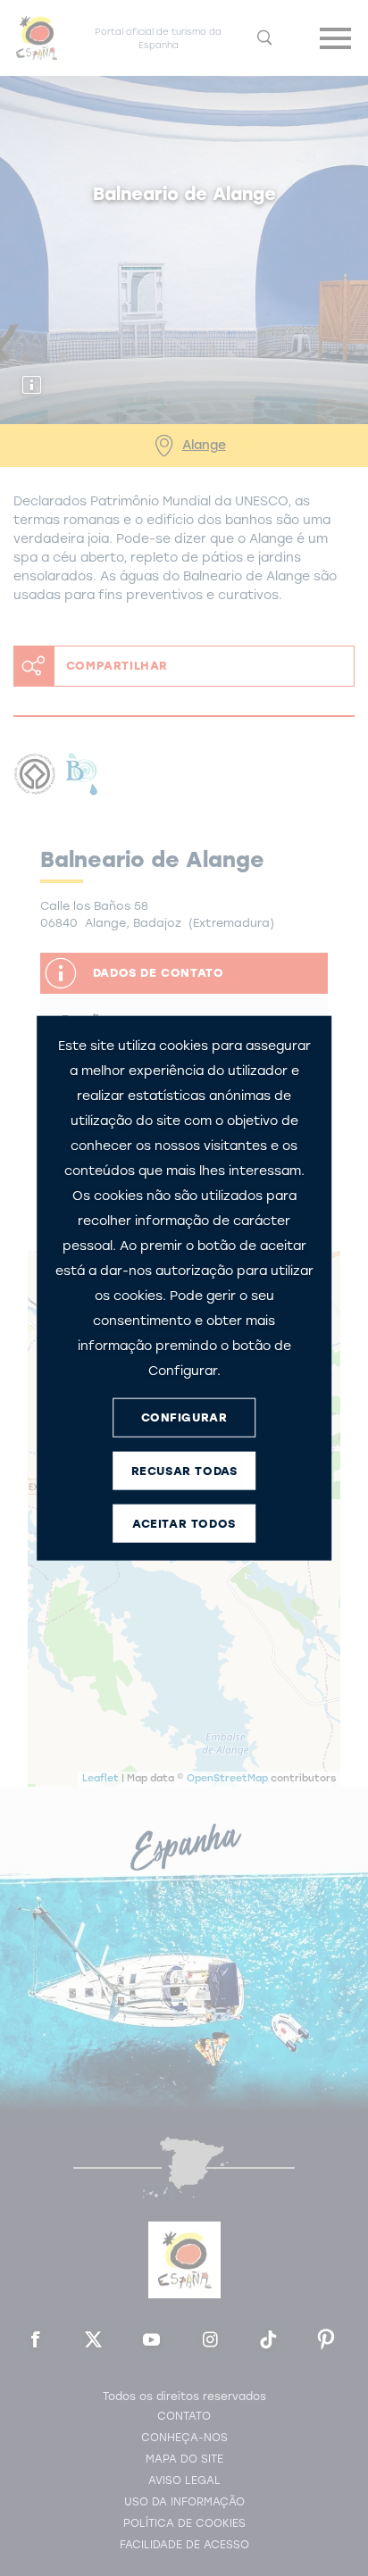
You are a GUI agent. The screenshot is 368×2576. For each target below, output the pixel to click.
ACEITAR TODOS (184, 1524)
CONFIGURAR (184, 1417)
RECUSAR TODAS (184, 1471)
